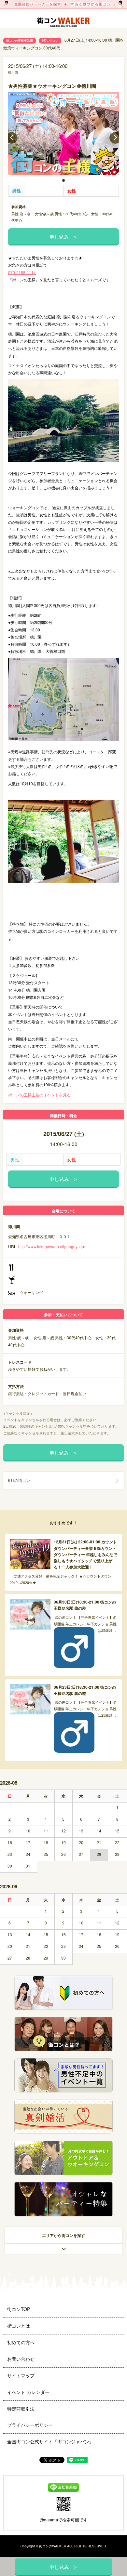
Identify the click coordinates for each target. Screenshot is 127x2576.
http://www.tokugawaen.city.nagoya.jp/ (52, 1246)
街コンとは (19, 2326)
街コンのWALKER (53, 2546)
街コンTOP (19, 2309)
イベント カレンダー (28, 2392)
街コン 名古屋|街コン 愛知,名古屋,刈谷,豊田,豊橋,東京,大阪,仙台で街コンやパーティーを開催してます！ (63, 23)
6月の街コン (50, 40)
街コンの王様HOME (20, 40)
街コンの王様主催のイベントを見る (39, 1095)
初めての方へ (21, 2342)
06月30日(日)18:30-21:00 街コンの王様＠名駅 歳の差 (85, 1605)
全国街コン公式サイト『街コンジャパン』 (50, 2441)
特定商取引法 (21, 2409)
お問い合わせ (21, 2359)
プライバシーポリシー (30, 2425)
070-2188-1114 (22, 272)
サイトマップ (21, 2375)
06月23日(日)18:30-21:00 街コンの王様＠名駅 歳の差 (85, 1690)
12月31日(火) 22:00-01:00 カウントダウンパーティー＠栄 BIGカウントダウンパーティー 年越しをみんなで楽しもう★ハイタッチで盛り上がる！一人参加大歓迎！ (85, 1554)
